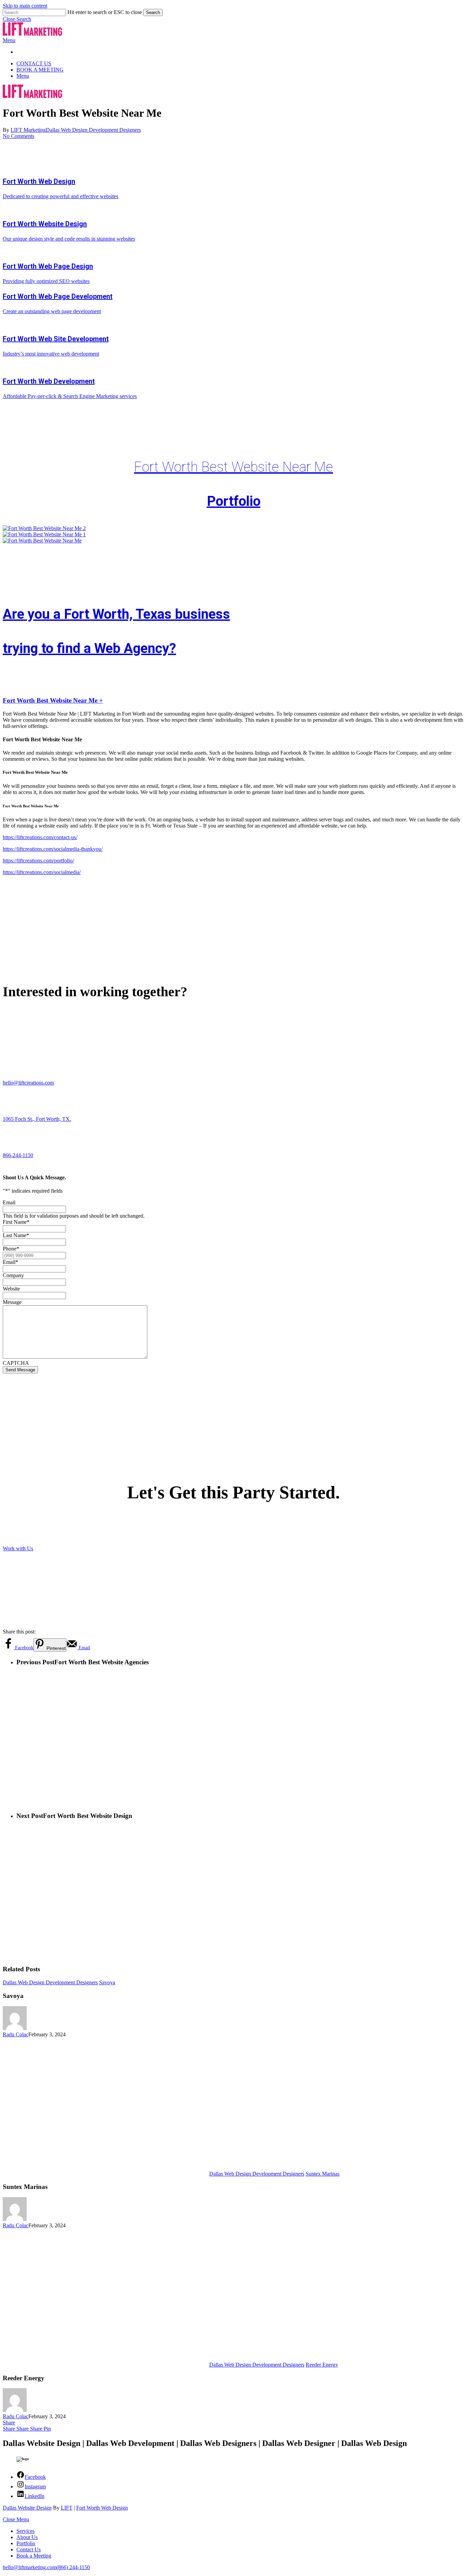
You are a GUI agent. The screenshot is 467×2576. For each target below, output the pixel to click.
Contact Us (29, 2549)
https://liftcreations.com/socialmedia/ (42, 872)
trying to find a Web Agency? (89, 648)
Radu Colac (16, 2034)
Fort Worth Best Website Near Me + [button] (53, 700)
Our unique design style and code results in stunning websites (69, 239)
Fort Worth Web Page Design (48, 266)
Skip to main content (25, 6)
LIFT (67, 2508)
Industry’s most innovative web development (51, 354)
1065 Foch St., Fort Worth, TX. (37, 1119)
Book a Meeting (34, 2556)
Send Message (20, 1370)
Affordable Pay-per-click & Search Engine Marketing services (70, 396)
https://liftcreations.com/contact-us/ (40, 837)
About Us (27, 2537)
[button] (17, 19)
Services (25, 2531)
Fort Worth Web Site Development (56, 339)
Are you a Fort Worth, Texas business (116, 614)
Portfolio (234, 501)
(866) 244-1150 (73, 2567)
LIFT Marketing (28, 130)
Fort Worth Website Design (45, 224)
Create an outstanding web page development (52, 311)
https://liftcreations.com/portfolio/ (38, 861)
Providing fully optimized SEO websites (46, 281)
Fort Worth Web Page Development (58, 296)
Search (153, 12)
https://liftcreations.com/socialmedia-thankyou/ (53, 849)
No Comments (18, 136)
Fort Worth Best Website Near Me (233, 467)
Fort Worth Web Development (49, 381)
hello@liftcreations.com (28, 1083)
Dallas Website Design (27, 2508)
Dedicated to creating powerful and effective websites (61, 196)
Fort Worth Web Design (39, 181)
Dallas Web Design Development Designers (93, 130)
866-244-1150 (18, 1155)
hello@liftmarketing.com (30, 2567)
